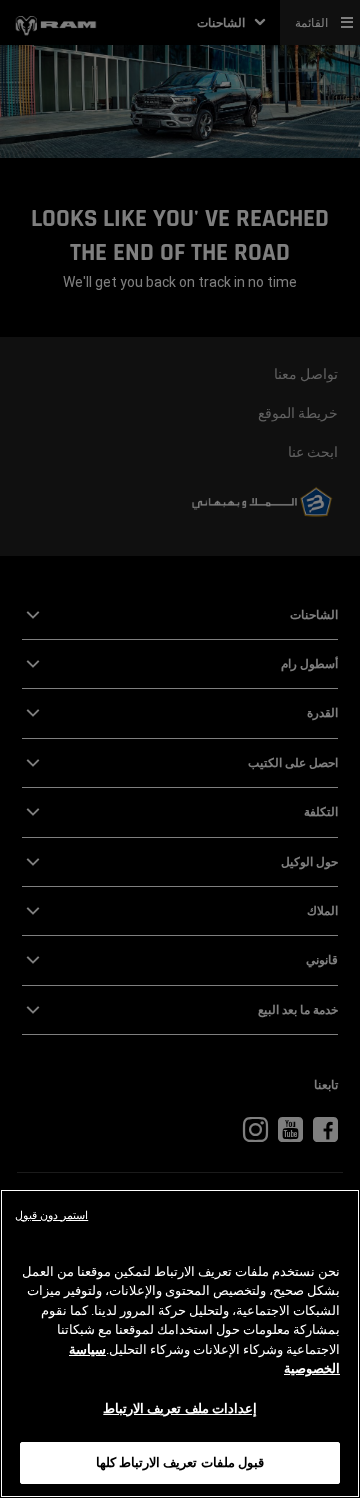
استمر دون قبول (51, 1215)
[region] (180, 1343)
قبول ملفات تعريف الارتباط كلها (180, 1462)
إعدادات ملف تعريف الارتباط (179, 1408)
